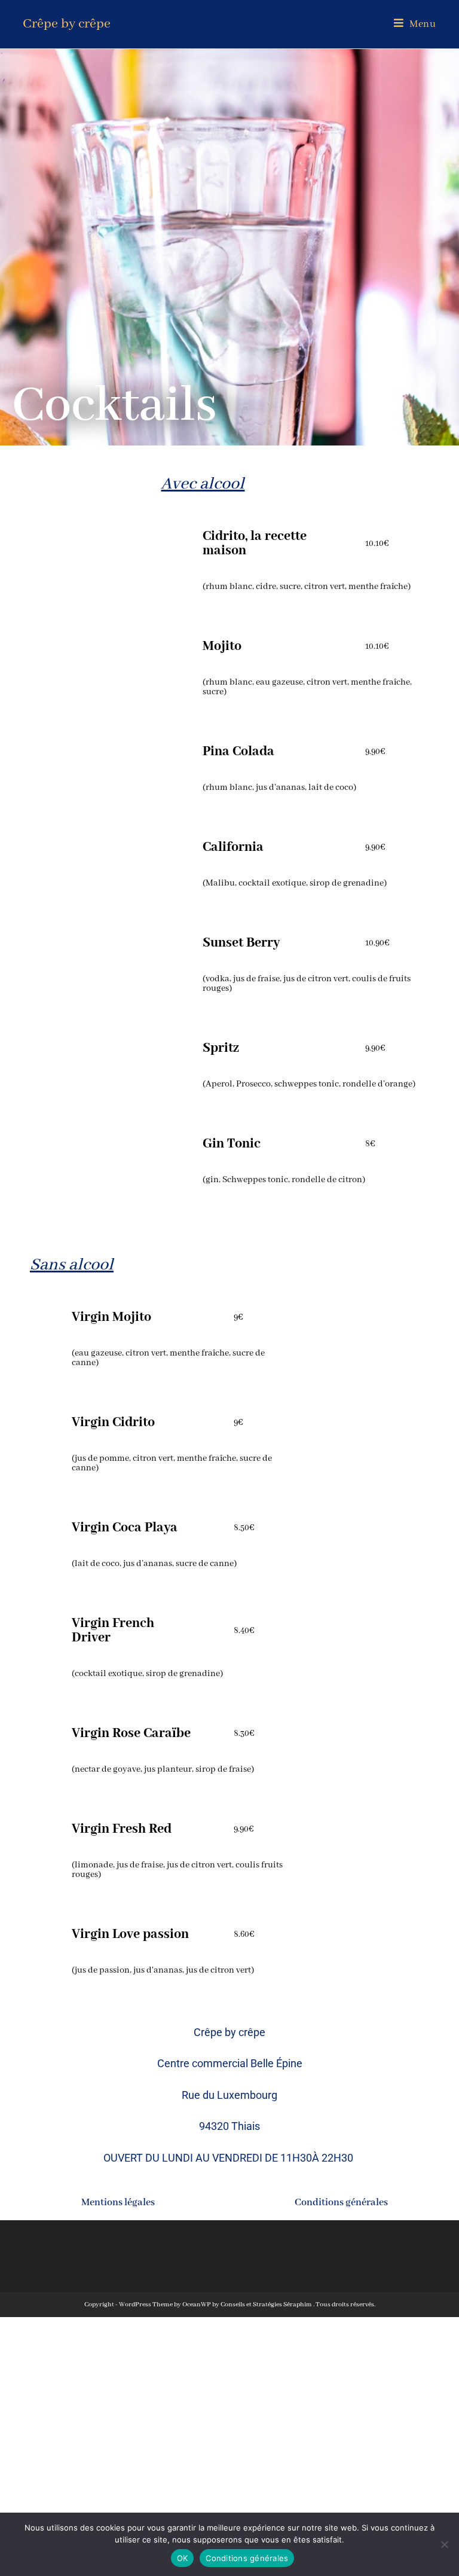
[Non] (444, 2544)
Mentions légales (118, 2203)
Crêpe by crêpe (67, 24)
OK (183, 2558)
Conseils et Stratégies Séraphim (267, 2305)
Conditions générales (341, 2203)
